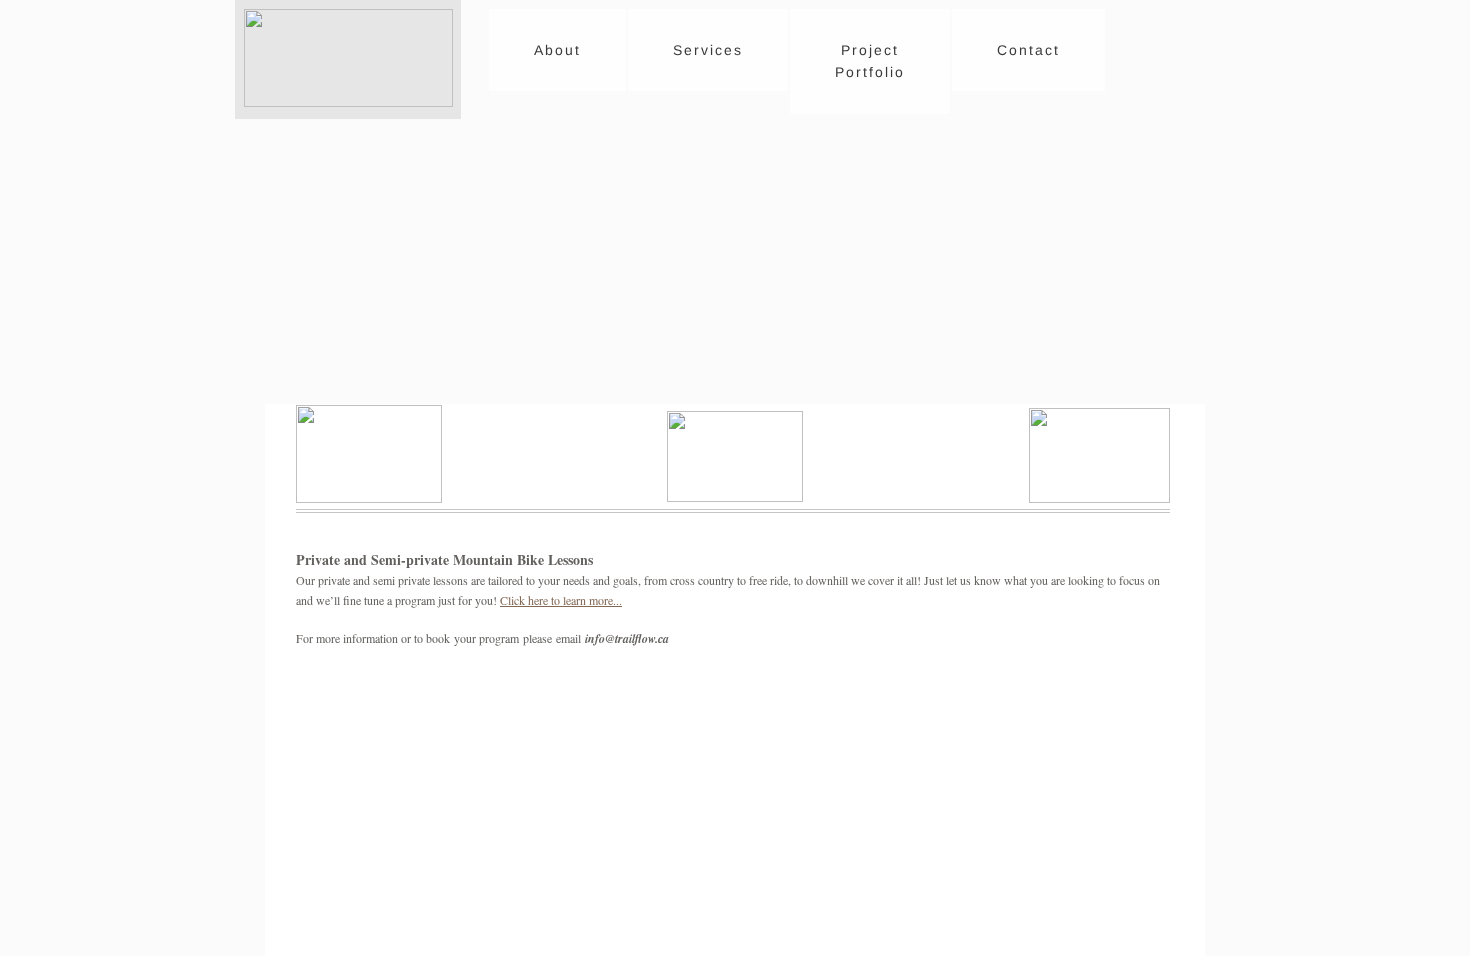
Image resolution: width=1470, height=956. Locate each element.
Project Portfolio (870, 61)
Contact (1028, 50)
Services (708, 50)
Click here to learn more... (561, 600)
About (557, 50)
